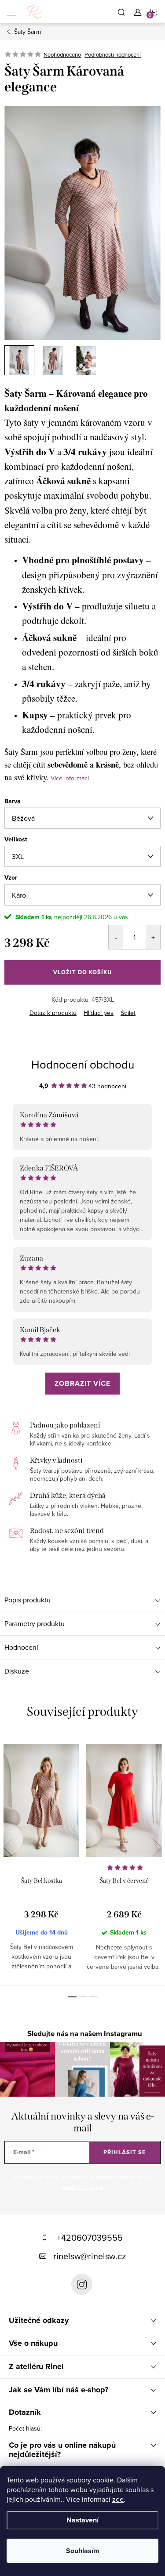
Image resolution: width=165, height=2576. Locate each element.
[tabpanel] (41, 1860)
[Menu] (11, 11)
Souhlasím (83, 2551)
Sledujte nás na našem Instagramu (85, 2034)
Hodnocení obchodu (83, 1064)
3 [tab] (93, 1997)
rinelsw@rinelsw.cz (90, 2256)
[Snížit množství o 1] (116, 937)
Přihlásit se (125, 2152)
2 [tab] (83, 1997)
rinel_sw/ (82, 2284)
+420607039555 (90, 2237)
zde (118, 2499)
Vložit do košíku (82, 972)
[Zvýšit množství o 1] (153, 937)
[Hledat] (121, 11)
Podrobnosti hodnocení (113, 54)
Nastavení (82, 2520)
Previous (8, 1848)
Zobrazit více (82, 1383)
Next (157, 1848)
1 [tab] (72, 1997)
